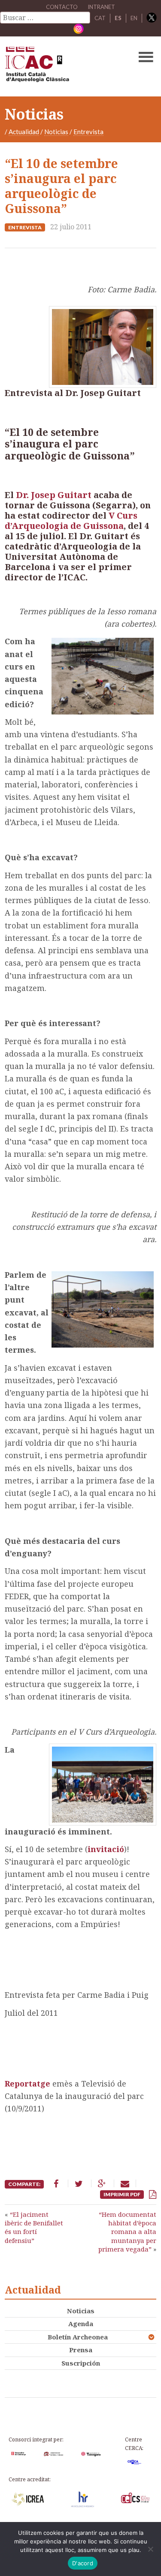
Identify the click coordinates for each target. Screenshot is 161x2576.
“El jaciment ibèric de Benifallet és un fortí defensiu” (34, 2227)
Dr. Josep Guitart (54, 495)
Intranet (101, 7)
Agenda (81, 2324)
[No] (150, 2549)
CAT (100, 18)
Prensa (81, 2350)
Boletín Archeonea (78, 2337)
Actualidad (24, 132)
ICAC (64, 66)
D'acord (83, 2563)
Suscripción (81, 2363)
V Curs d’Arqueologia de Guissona (71, 521)
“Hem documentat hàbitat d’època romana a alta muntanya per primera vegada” (127, 2232)
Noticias (56, 132)
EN (134, 18)
